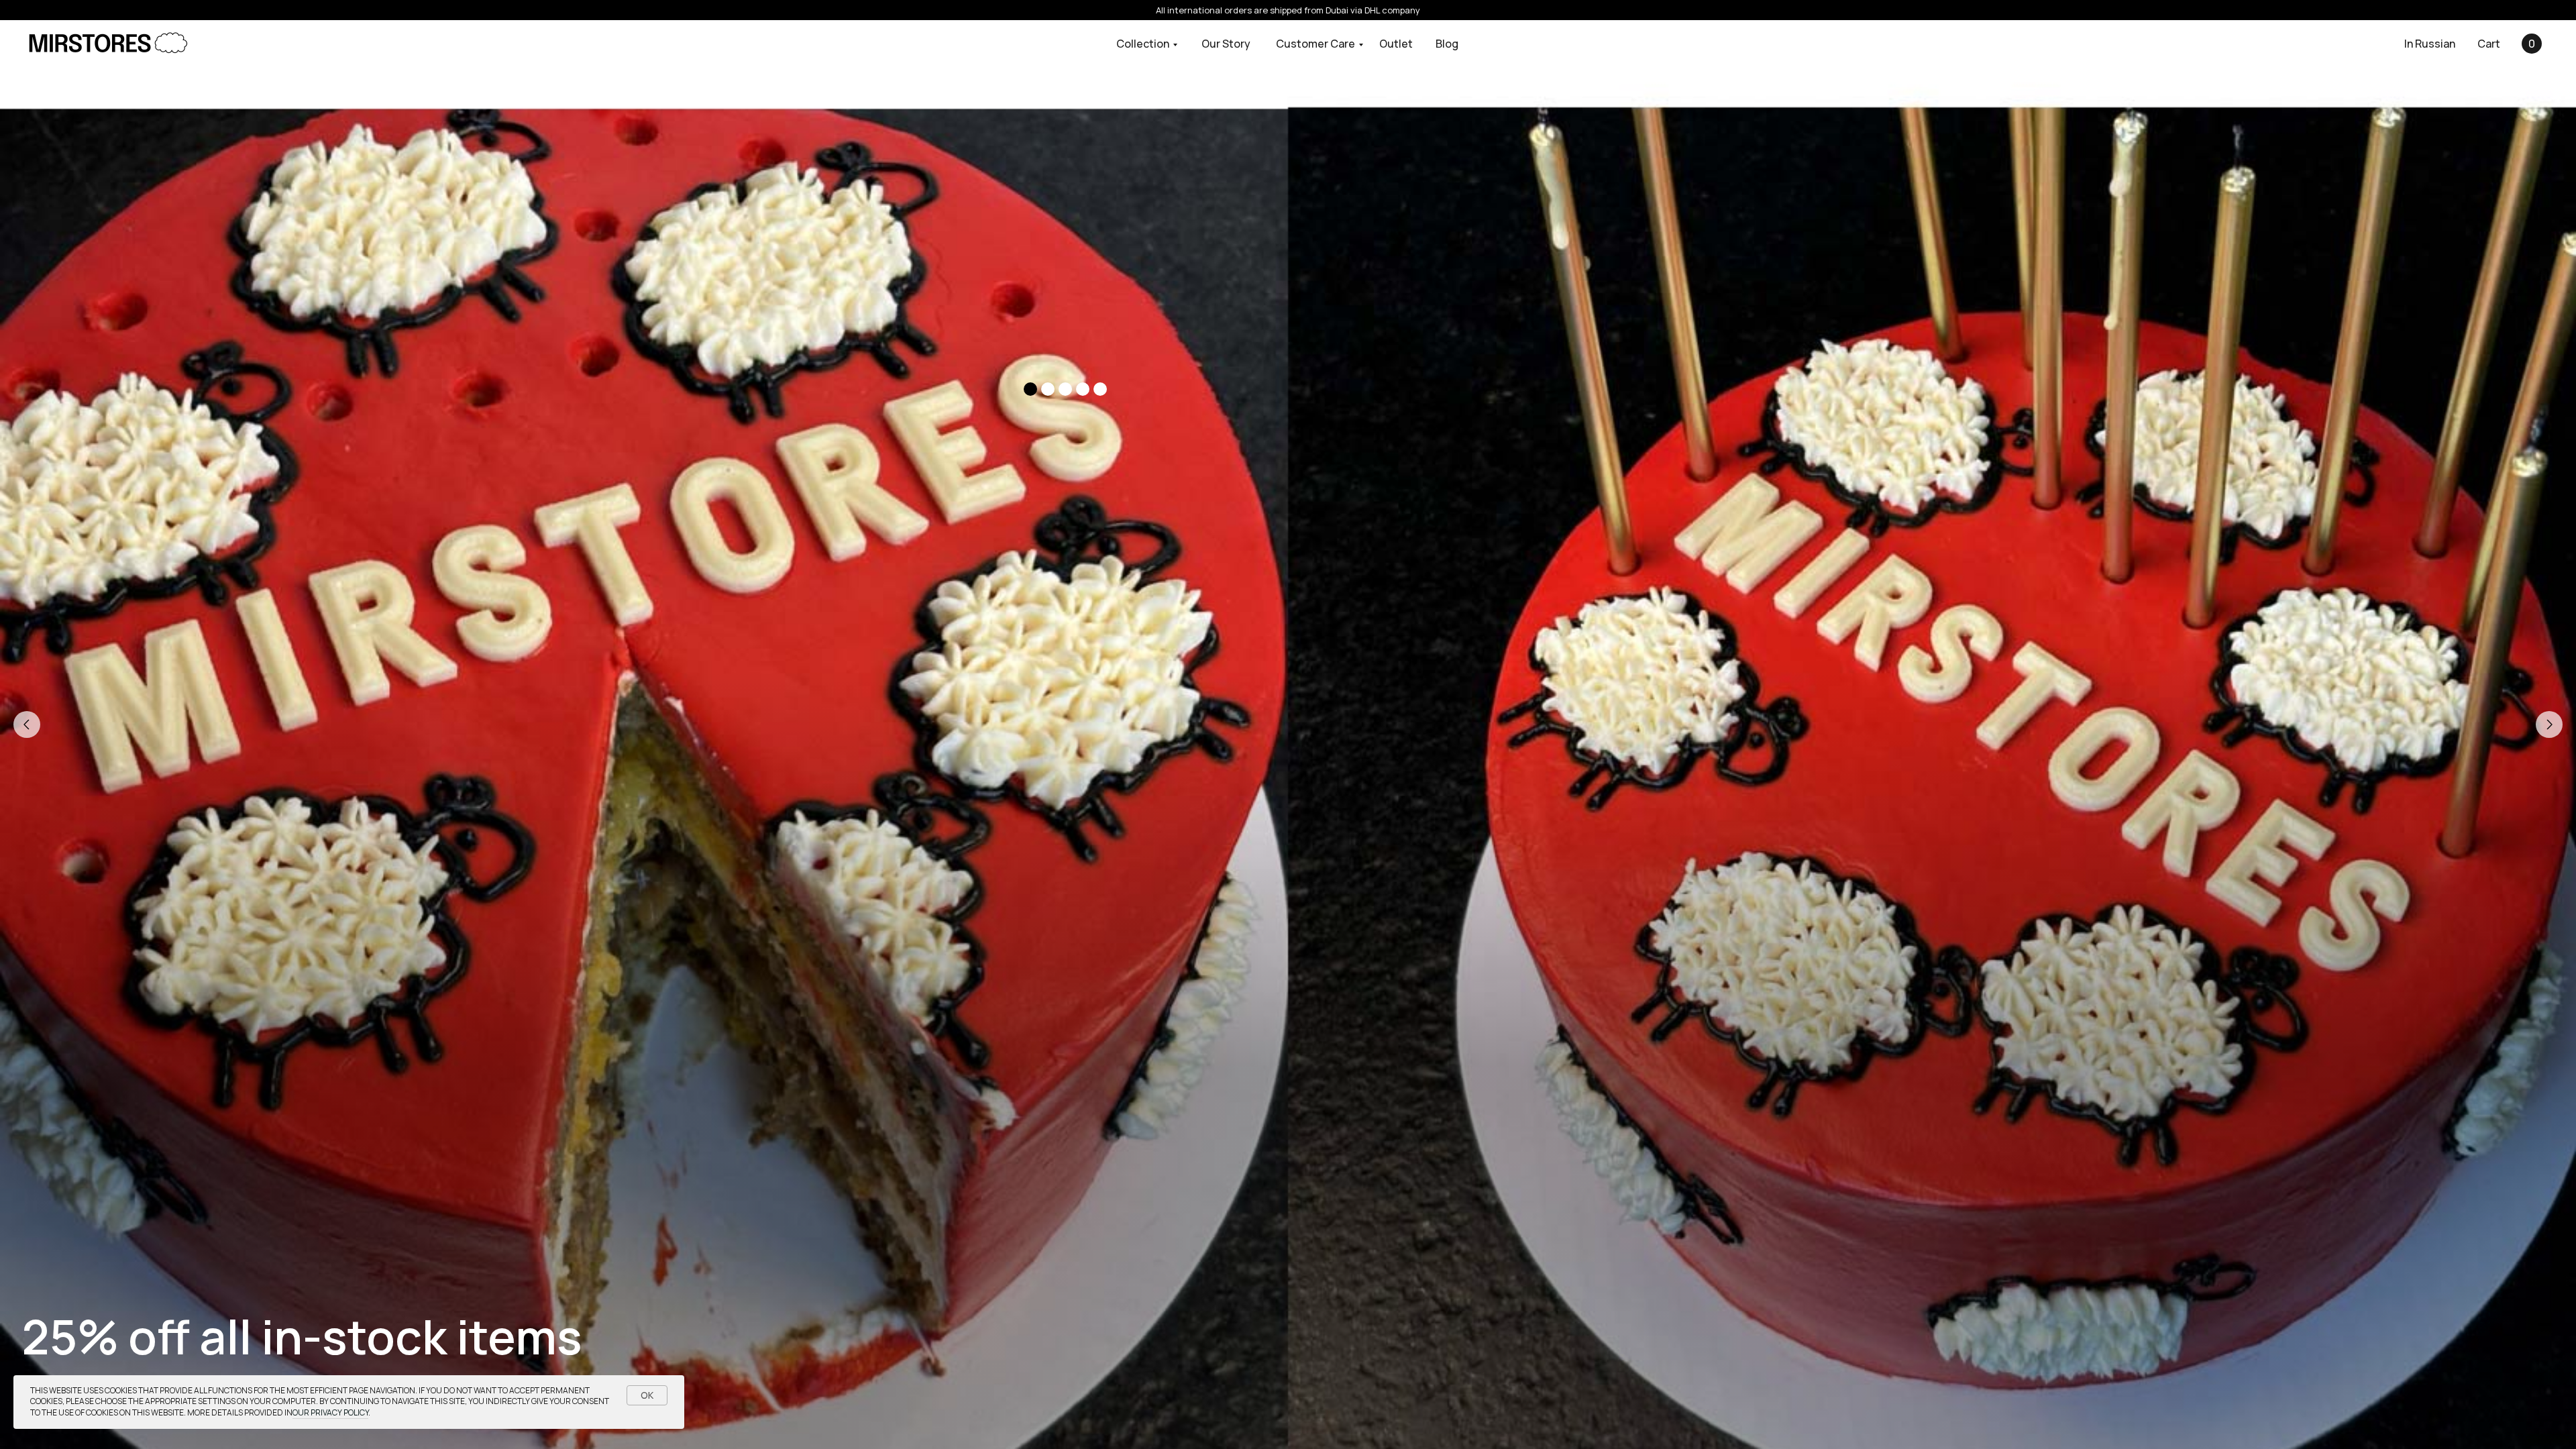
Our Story (1226, 44)
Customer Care (1316, 44)
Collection (1143, 44)
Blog (1447, 44)
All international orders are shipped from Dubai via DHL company (1288, 10)
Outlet (1396, 44)
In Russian (2430, 44)
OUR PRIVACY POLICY (330, 1412)
